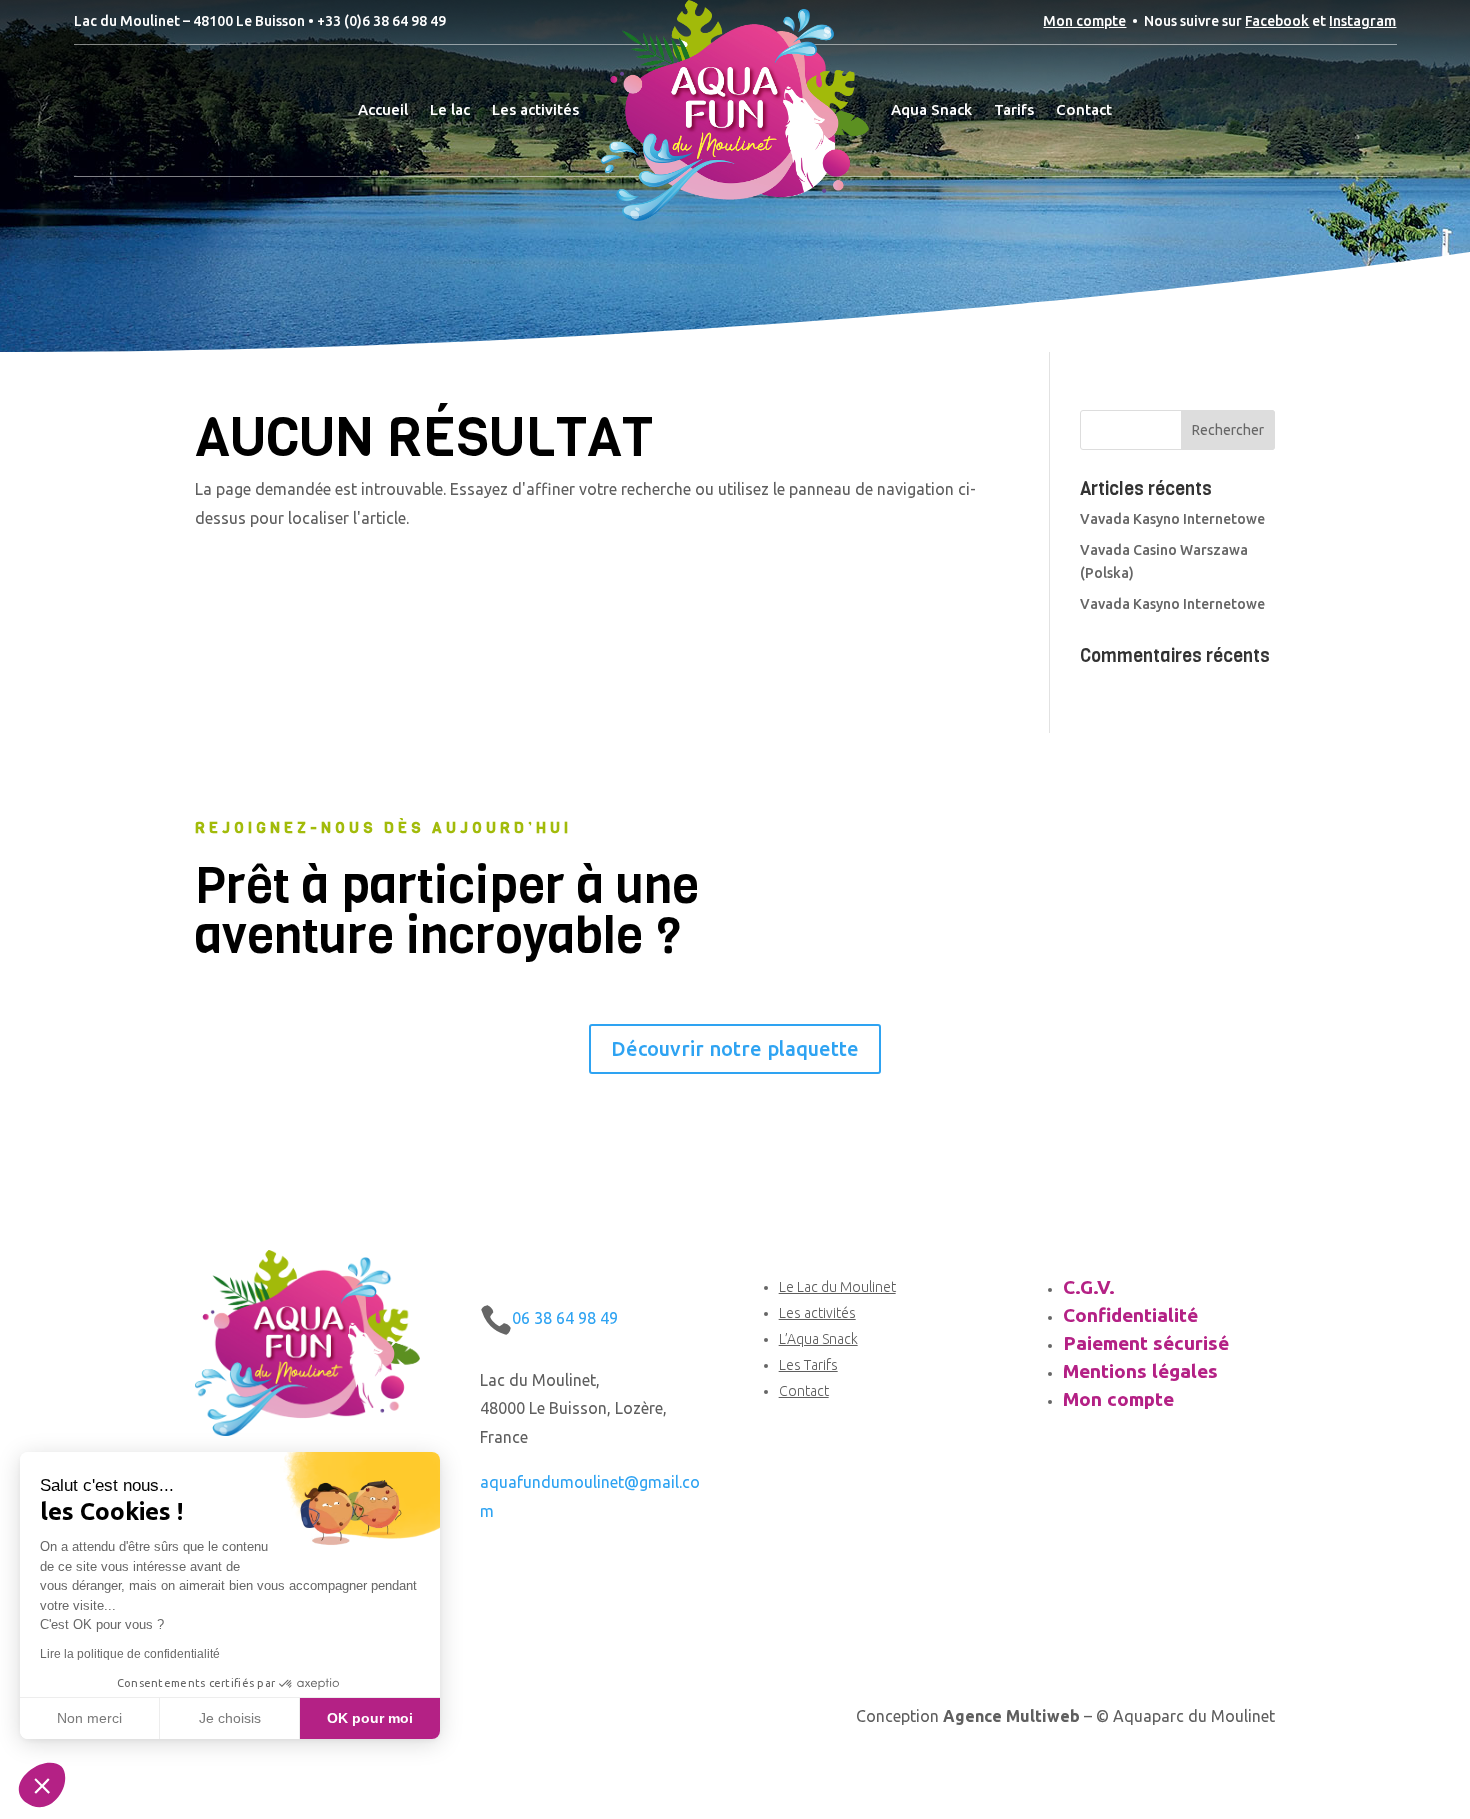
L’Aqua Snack (818, 1339)
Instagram (1362, 21)
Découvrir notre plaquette (735, 1048)
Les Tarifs (808, 1365)
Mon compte (1084, 21)
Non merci (89, 1718)
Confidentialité (1130, 1315)
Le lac (450, 109)
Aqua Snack (931, 109)
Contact (1084, 109)
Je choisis (230, 1718)
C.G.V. (1089, 1287)
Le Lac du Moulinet (837, 1287)
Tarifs (1014, 109)
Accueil (383, 109)
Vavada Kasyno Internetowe (1172, 519)
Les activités (535, 109)
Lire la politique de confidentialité (130, 1654)
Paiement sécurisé (1146, 1343)
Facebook (1277, 21)
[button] (42, 1785)
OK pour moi (370, 1718)
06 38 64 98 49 (565, 1318)
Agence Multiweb (1011, 1716)
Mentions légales (1140, 1371)
